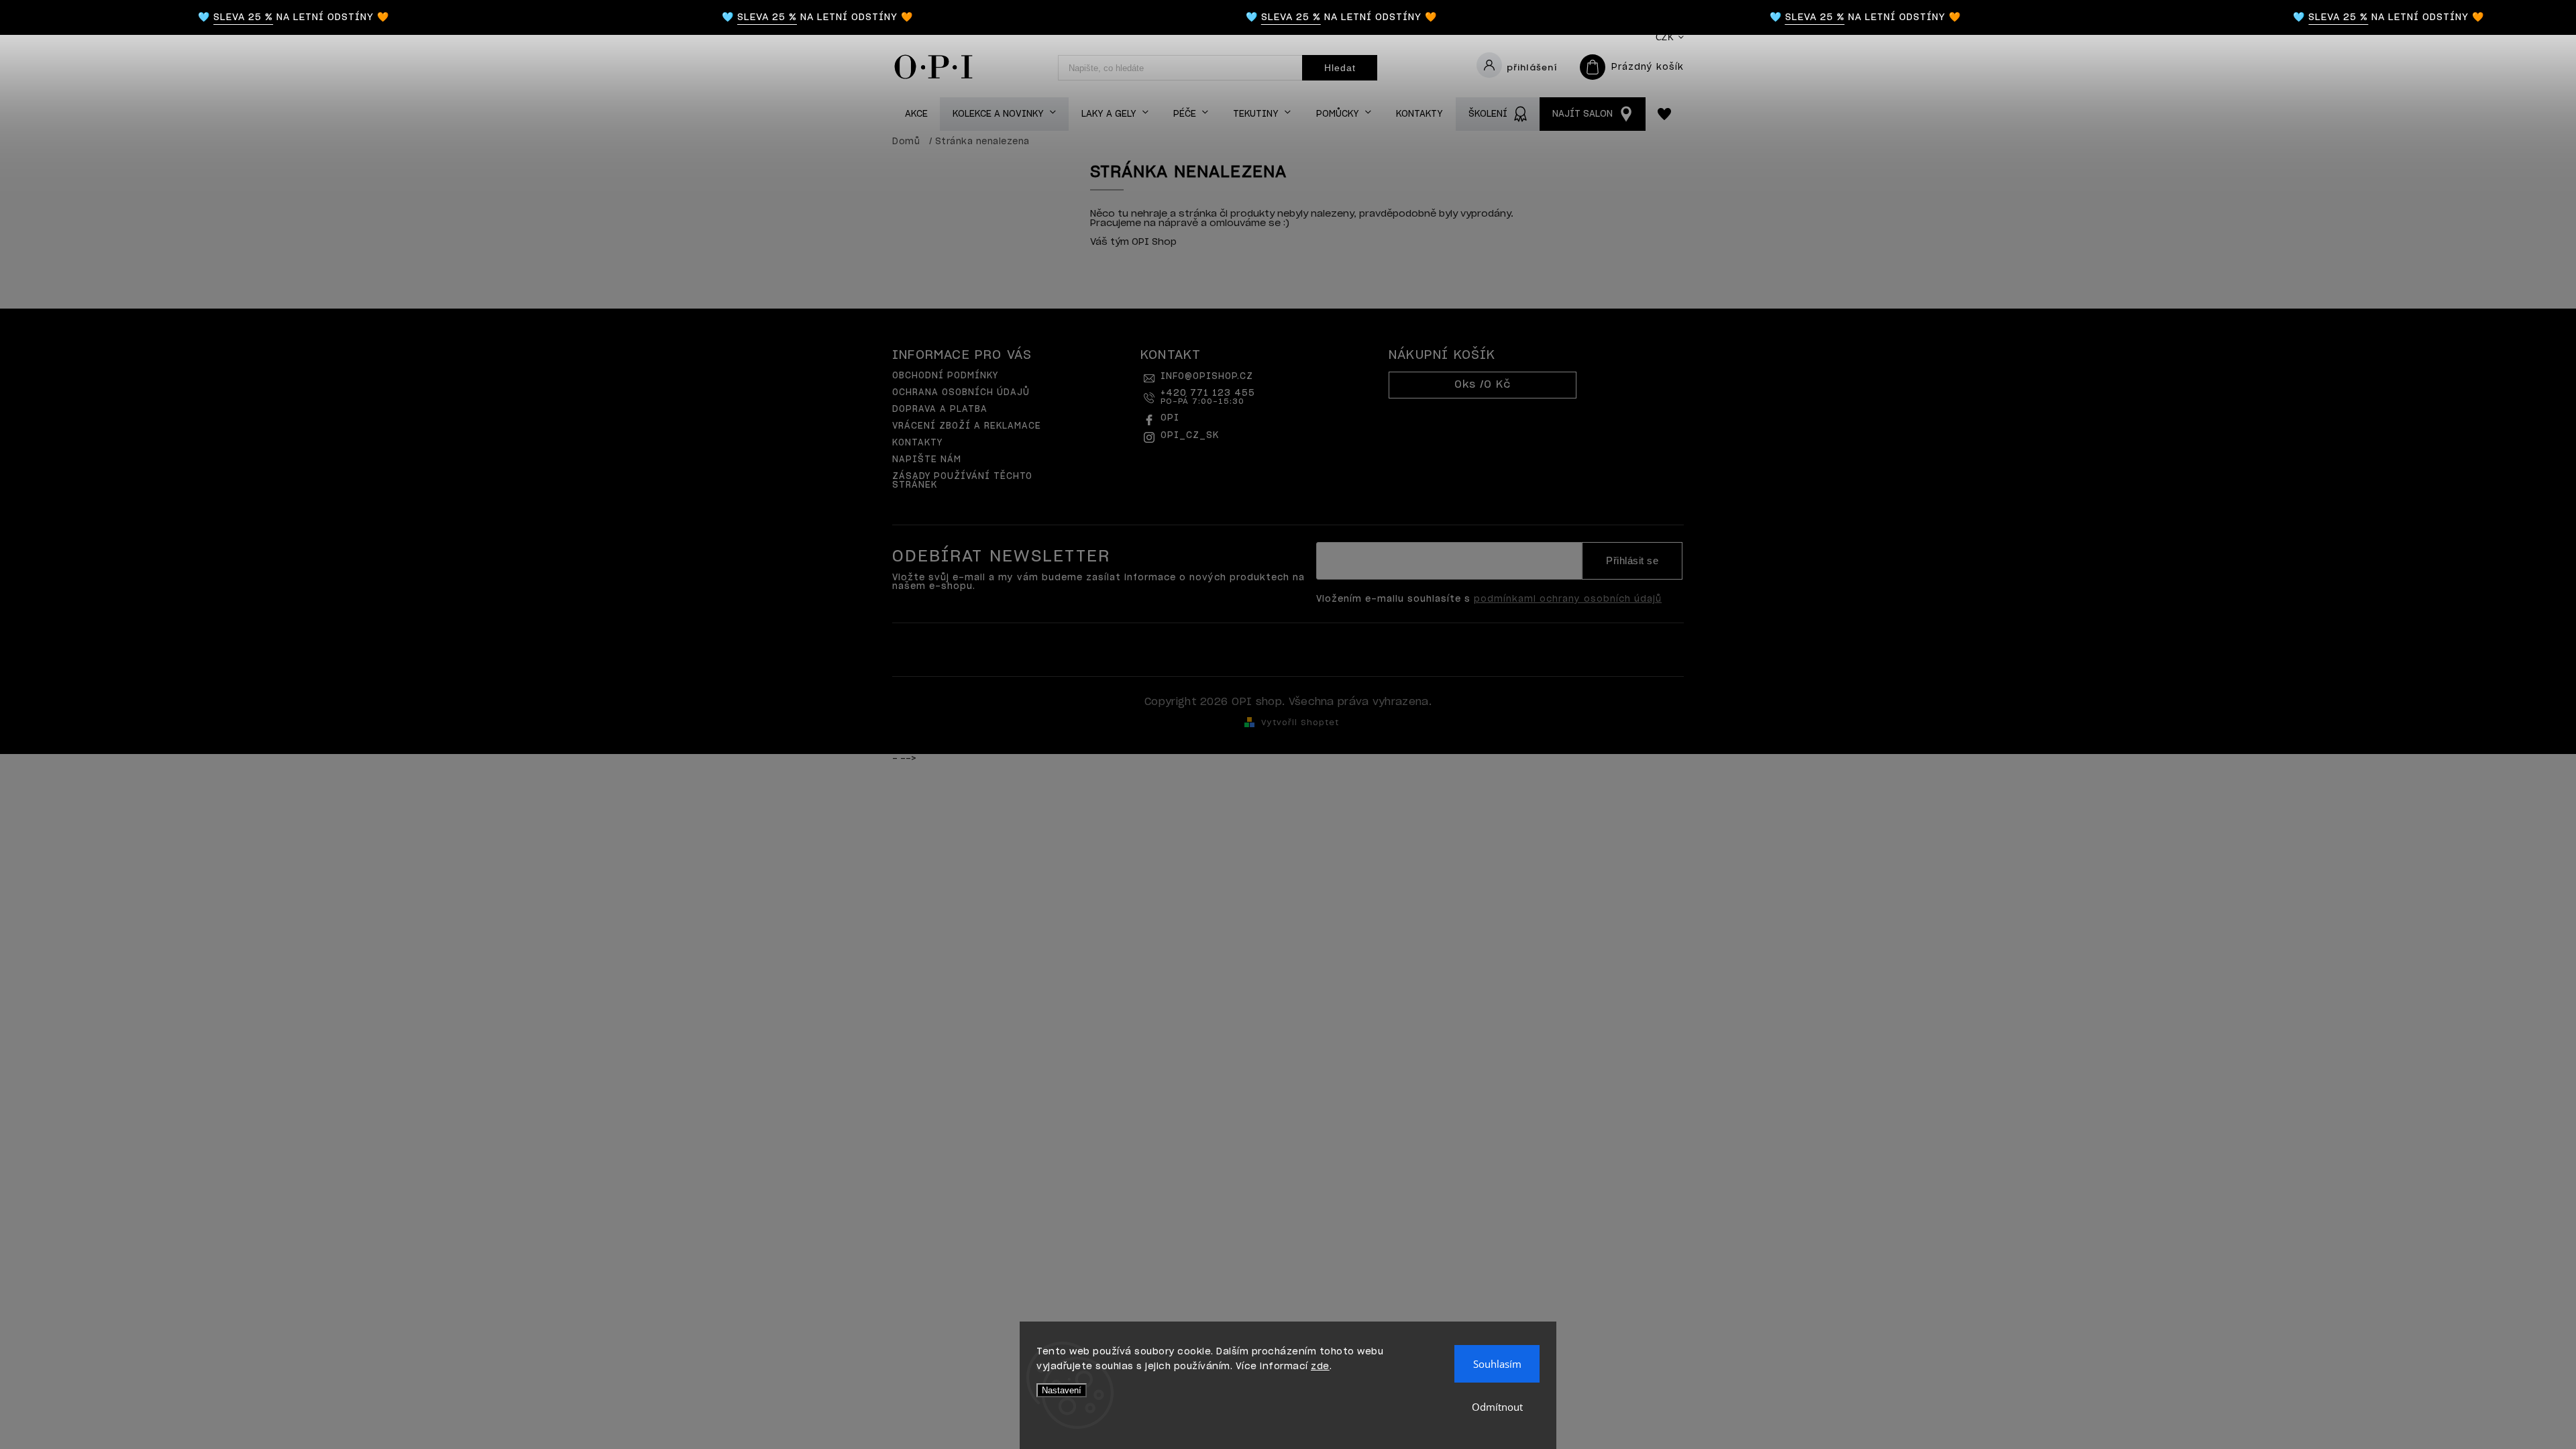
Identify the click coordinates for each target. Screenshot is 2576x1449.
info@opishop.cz (1207, 377)
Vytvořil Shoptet (1300, 723)
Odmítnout (1497, 1407)
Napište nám (927, 460)
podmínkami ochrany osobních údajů (1568, 599)
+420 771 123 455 (1208, 397)
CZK (1665, 37)
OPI (1170, 418)
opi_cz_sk (1190, 436)
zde (1320, 1367)
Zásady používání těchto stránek (962, 481)
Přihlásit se (1632, 561)
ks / (1483, 385)
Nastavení (1062, 1390)
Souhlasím (1497, 1364)
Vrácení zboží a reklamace (967, 426)
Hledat (1340, 68)
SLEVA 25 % (200, 17)
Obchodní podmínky (945, 376)
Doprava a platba (940, 410)
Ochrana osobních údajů (961, 393)
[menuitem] (916, 114)
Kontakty (917, 443)
